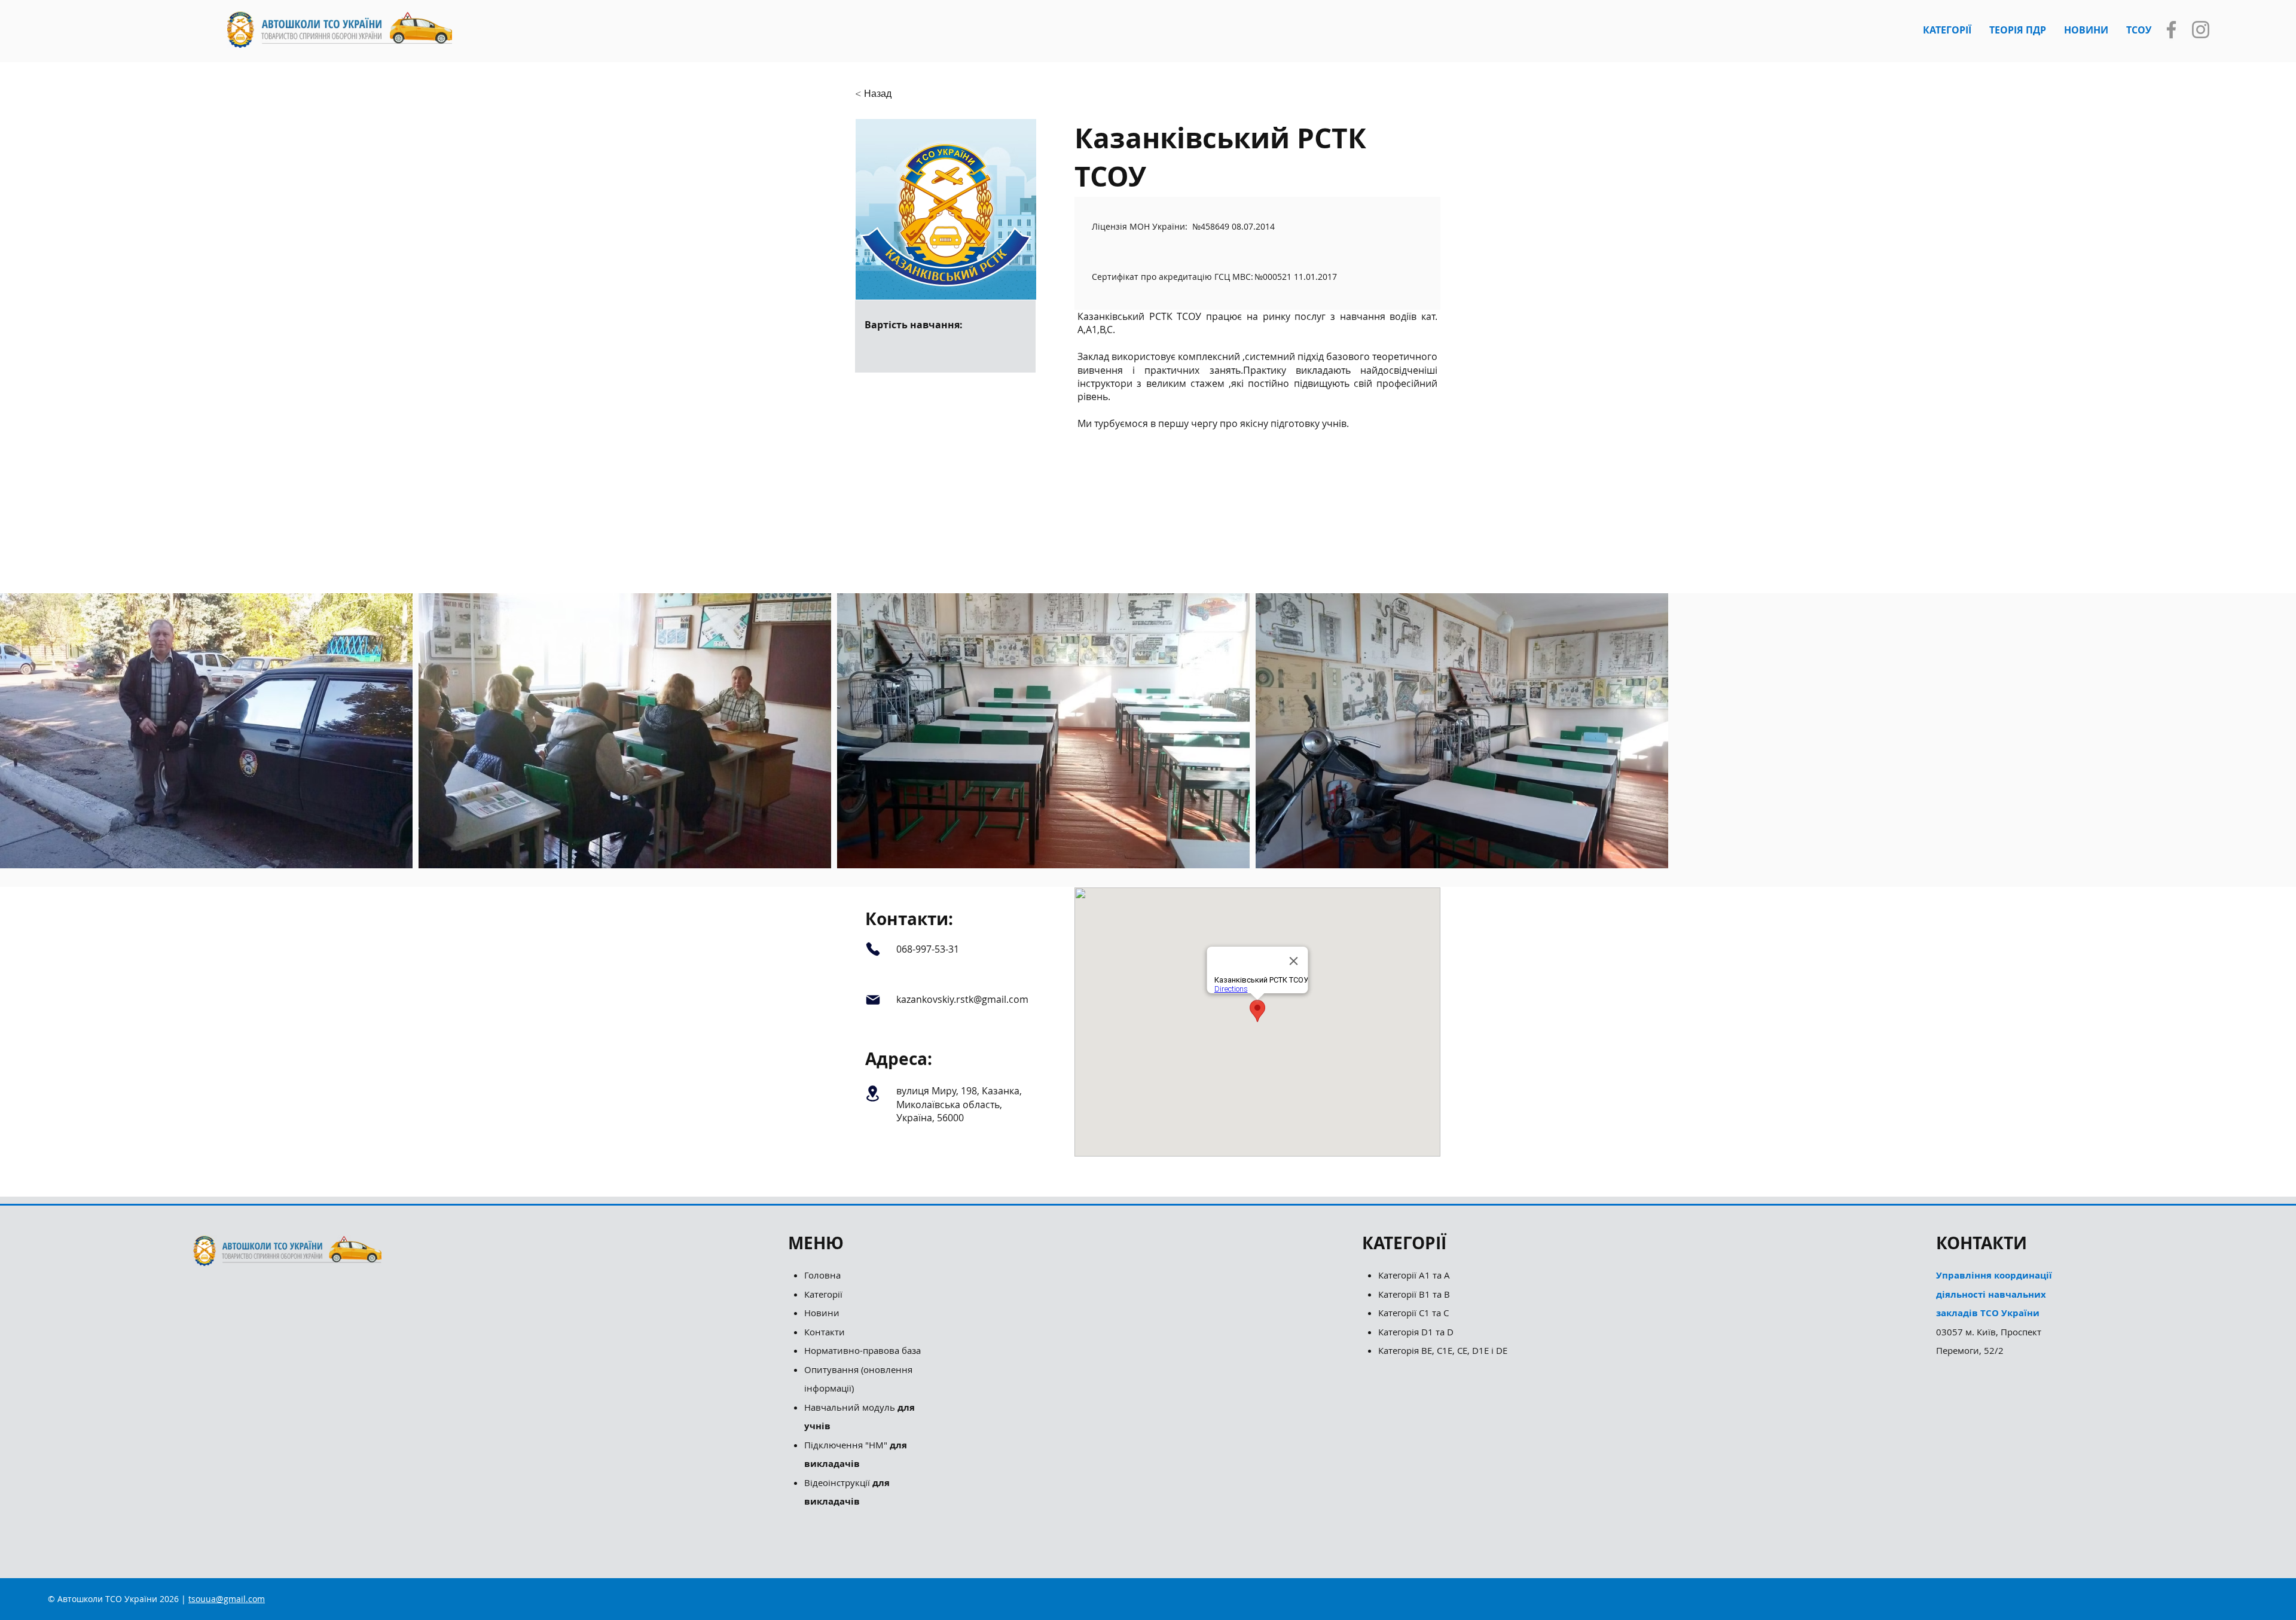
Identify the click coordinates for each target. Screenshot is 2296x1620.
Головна (822, 1275)
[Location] (873, 1093)
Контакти (825, 1332)
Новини (822, 1313)
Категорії (823, 1294)
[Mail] (873, 1000)
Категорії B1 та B (1414, 1294)
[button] (1947, 30)
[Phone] (873, 949)
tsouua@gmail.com (227, 1599)
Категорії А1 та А (1414, 1275)
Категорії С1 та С (1413, 1313)
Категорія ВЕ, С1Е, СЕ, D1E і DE (1443, 1350)
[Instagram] (2201, 30)
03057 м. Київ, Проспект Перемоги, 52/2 (1994, 1313)
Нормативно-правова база (864, 1350)
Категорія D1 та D (1416, 1332)
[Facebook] (2171, 30)
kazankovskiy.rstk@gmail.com (962, 999)
